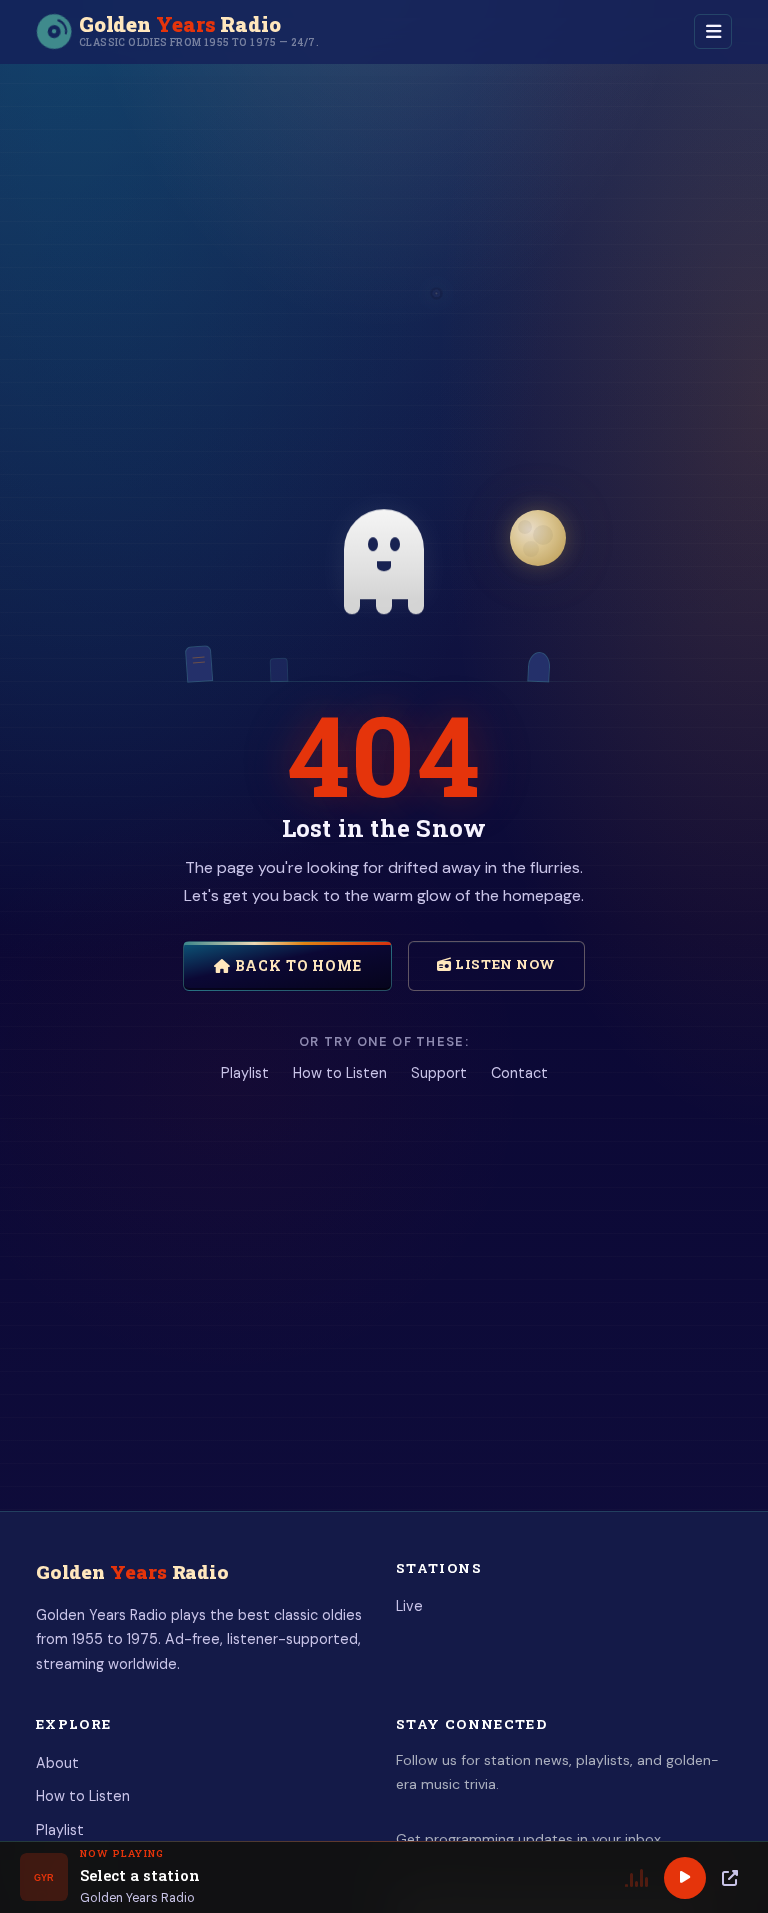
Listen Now (504, 964)
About (57, 1763)
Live (409, 1606)
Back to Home (296, 965)
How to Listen (340, 1073)
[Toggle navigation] (713, 31)
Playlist (245, 1073)
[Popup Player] (730, 1878)
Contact (519, 1073)
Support (439, 1073)
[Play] (685, 1878)
